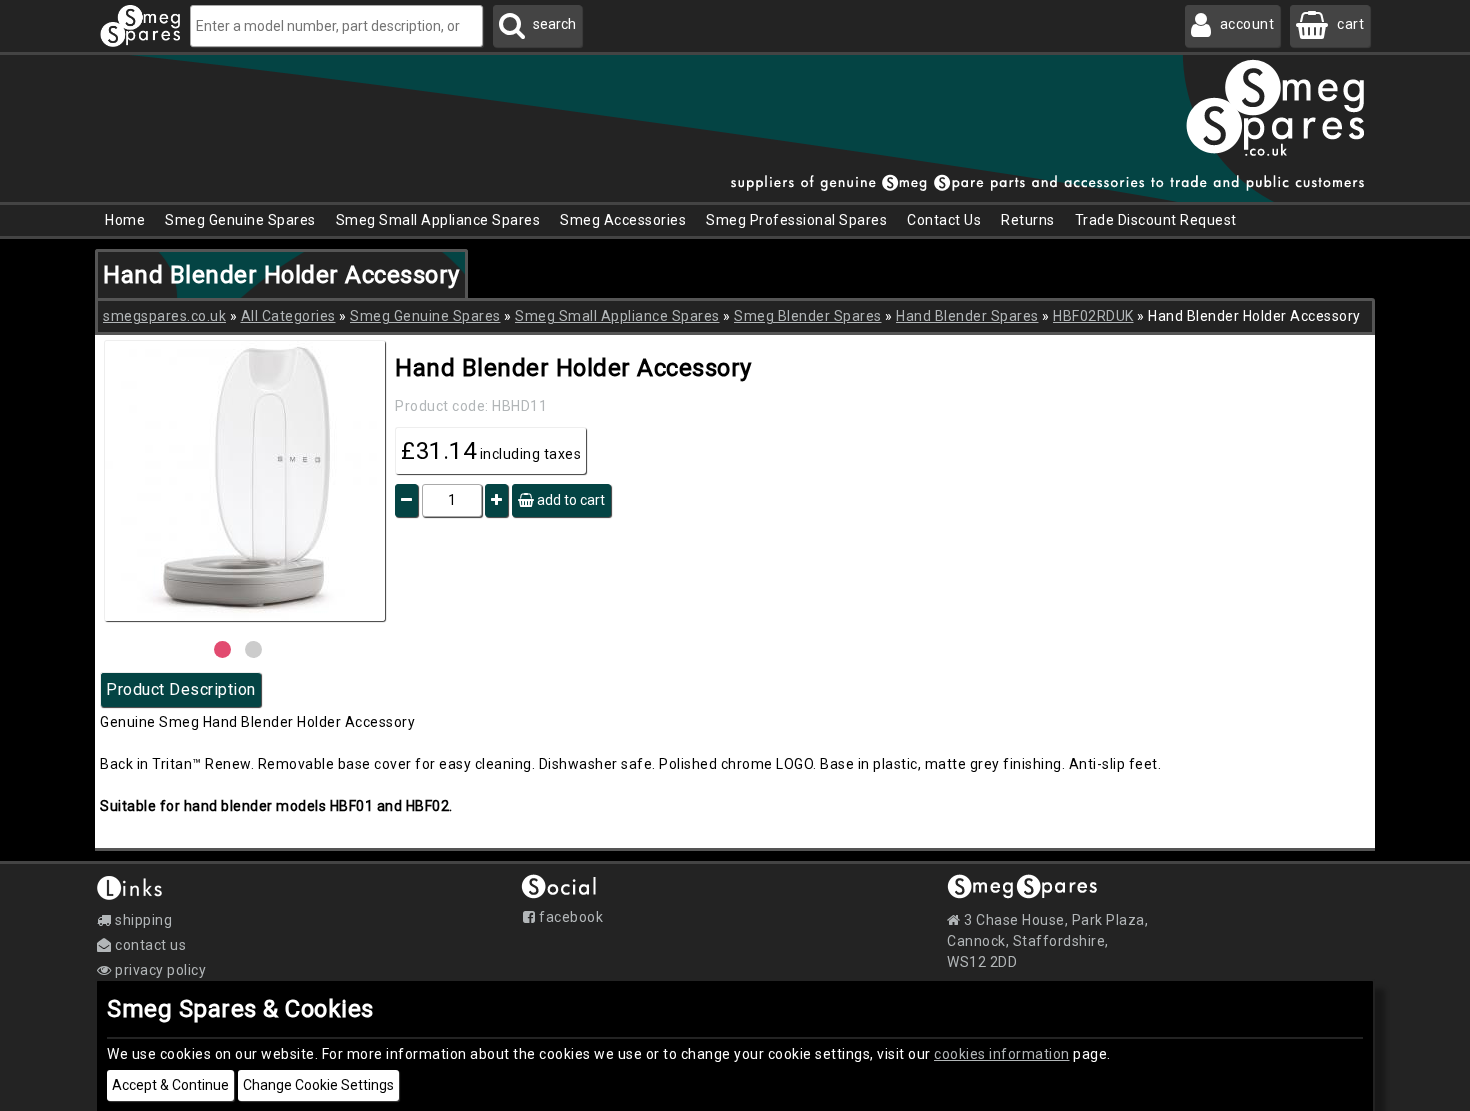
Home (125, 220)
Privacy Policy (159, 970)
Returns (1028, 220)
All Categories (288, 316)
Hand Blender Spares (967, 316)
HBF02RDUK (1093, 316)
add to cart (569, 500)
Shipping (142, 920)
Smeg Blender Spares (808, 316)
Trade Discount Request (1156, 220)
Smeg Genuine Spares (425, 316)
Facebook (569, 917)
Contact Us (944, 220)
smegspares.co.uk (164, 316)
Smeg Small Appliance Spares (617, 316)
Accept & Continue (170, 1085)
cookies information (1002, 1054)
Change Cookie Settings (318, 1085)
